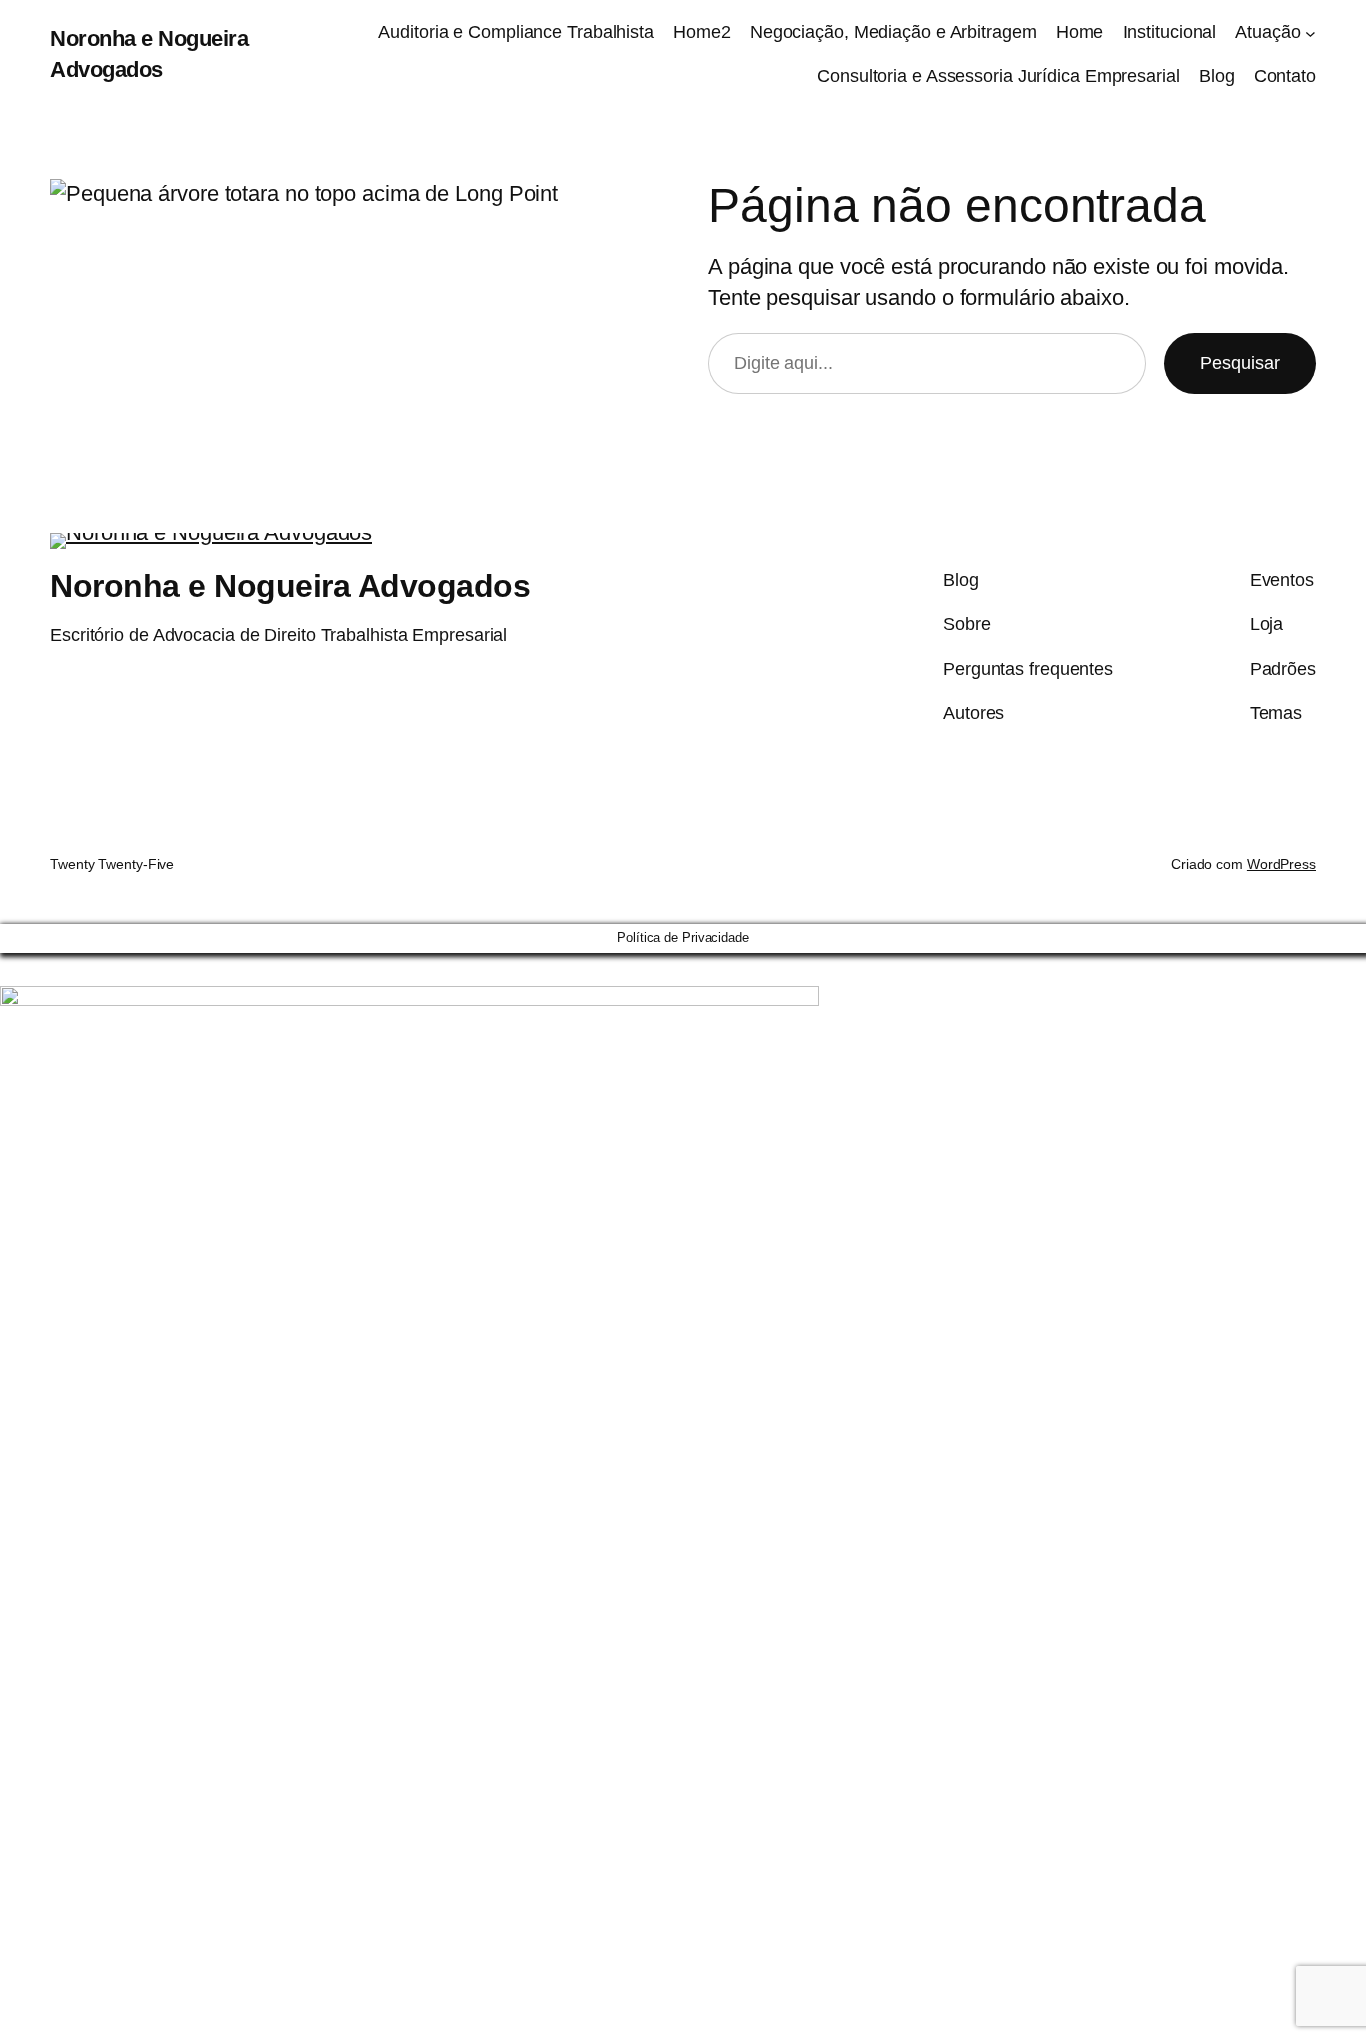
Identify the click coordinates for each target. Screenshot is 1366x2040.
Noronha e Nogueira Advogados (290, 586)
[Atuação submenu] (1310, 32)
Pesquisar (1240, 363)
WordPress (1281, 864)
